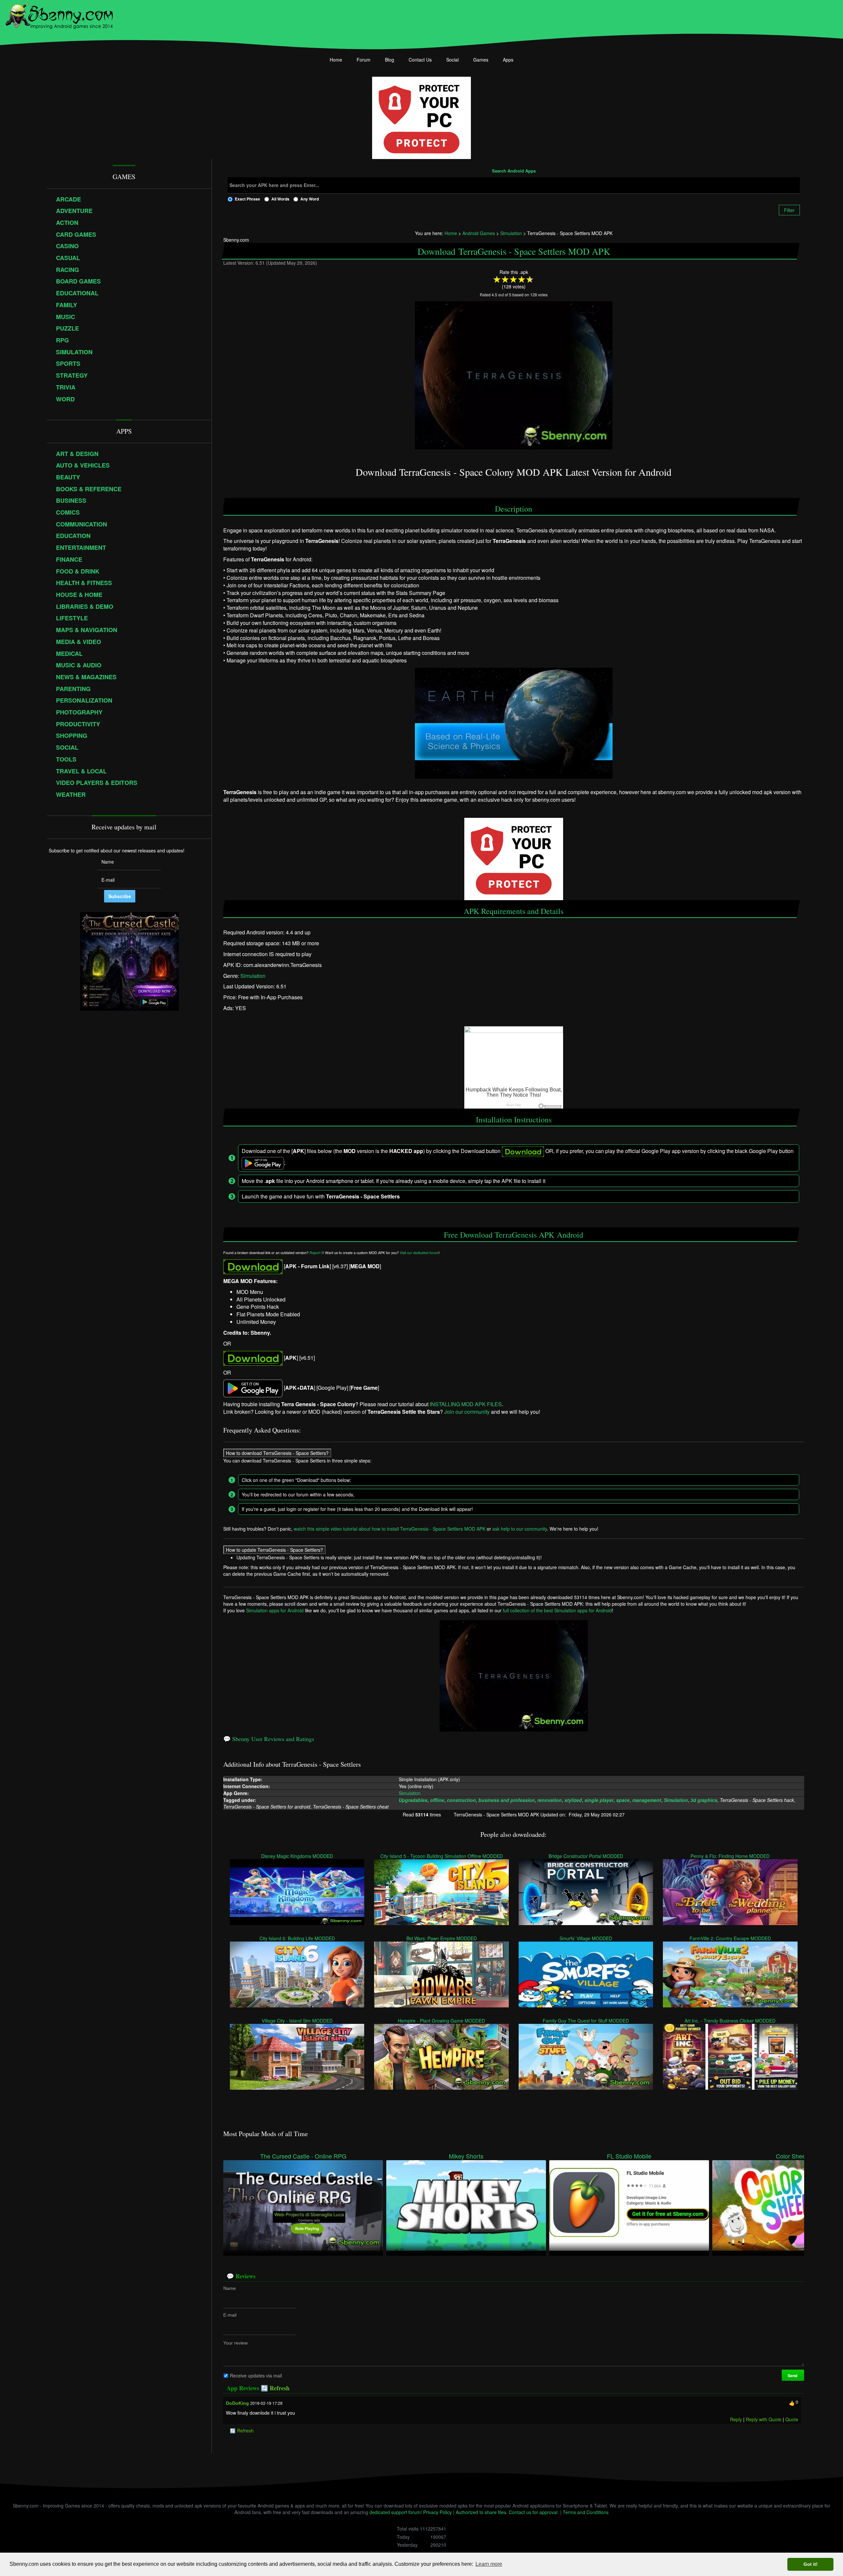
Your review (235, 2343)
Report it (316, 1253)
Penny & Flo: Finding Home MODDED (730, 1856)
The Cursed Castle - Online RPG (303, 2156)
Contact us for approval (533, 2512)
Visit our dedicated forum (419, 1253)
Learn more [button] (489, 2564)
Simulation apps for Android (275, 1610)
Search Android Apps (514, 171)
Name (230, 2288)
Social (452, 60)
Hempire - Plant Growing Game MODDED (442, 2021)
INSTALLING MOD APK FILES (466, 1404)
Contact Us (420, 60)
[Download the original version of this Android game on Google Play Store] (253, 1388)
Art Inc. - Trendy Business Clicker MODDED (730, 2021)
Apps (508, 60)
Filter (789, 210)
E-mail (230, 2315)
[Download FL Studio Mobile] (629, 2205)
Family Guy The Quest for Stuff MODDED (586, 2021)
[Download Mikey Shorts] (466, 2205)
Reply (736, 2419)
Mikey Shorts (466, 2156)
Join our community (467, 1412)
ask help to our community (520, 1529)
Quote (792, 2419)
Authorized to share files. (482, 2512)
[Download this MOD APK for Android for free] (253, 1266)
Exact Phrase (247, 199)
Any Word (310, 199)
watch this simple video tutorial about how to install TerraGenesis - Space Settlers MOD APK (390, 1529)
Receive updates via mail (256, 2375)
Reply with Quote (764, 2419)
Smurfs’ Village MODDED (586, 1938)
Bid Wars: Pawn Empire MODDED (442, 1938)
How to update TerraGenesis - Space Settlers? (274, 1550)
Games (481, 60)
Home (336, 60)
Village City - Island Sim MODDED (297, 2021)
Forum (364, 60)
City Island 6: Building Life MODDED (297, 1938)
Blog (390, 60)
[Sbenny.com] (59, 14)
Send (793, 2375)
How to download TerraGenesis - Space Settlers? (277, 1453)
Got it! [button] (811, 2564)
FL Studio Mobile (629, 2156)
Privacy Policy (437, 2512)
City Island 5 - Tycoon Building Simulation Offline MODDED (442, 1856)
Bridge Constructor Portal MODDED (586, 1856)
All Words (280, 199)
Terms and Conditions (586, 2512)
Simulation (253, 976)
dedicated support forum (395, 2512)
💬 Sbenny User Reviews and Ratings (269, 1739)
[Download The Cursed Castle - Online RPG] (303, 2205)
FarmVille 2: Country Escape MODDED (730, 1938)
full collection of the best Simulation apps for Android (557, 1610)
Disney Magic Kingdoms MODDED (297, 1856)
